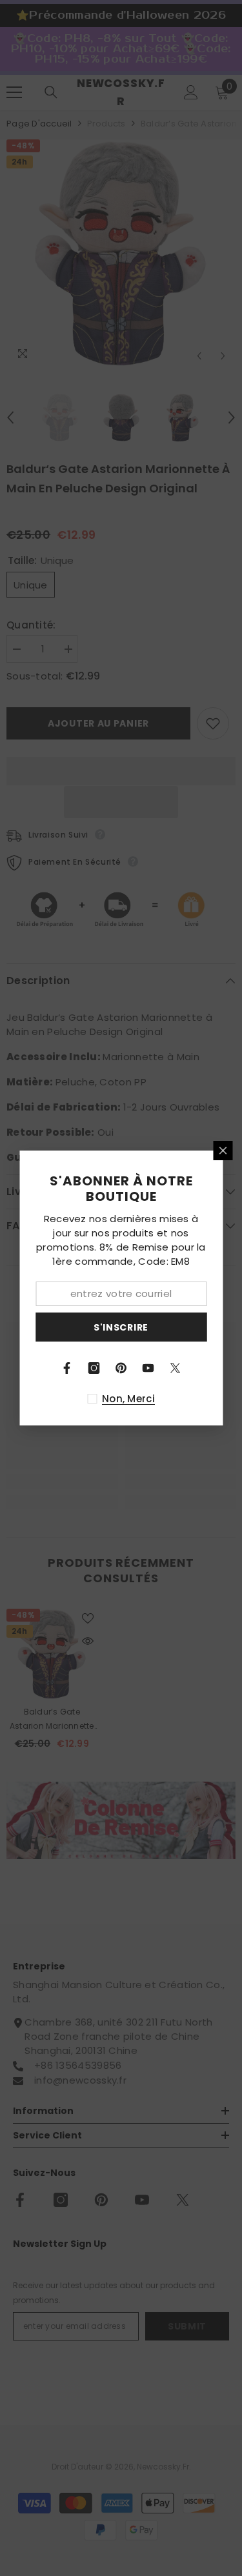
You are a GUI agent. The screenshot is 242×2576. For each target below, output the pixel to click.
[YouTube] (148, 1368)
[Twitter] (176, 1368)
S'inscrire (121, 1327)
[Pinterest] (121, 1368)
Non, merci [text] (128, 1399)
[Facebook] (67, 1368)
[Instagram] (94, 1368)
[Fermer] (223, 1151)
